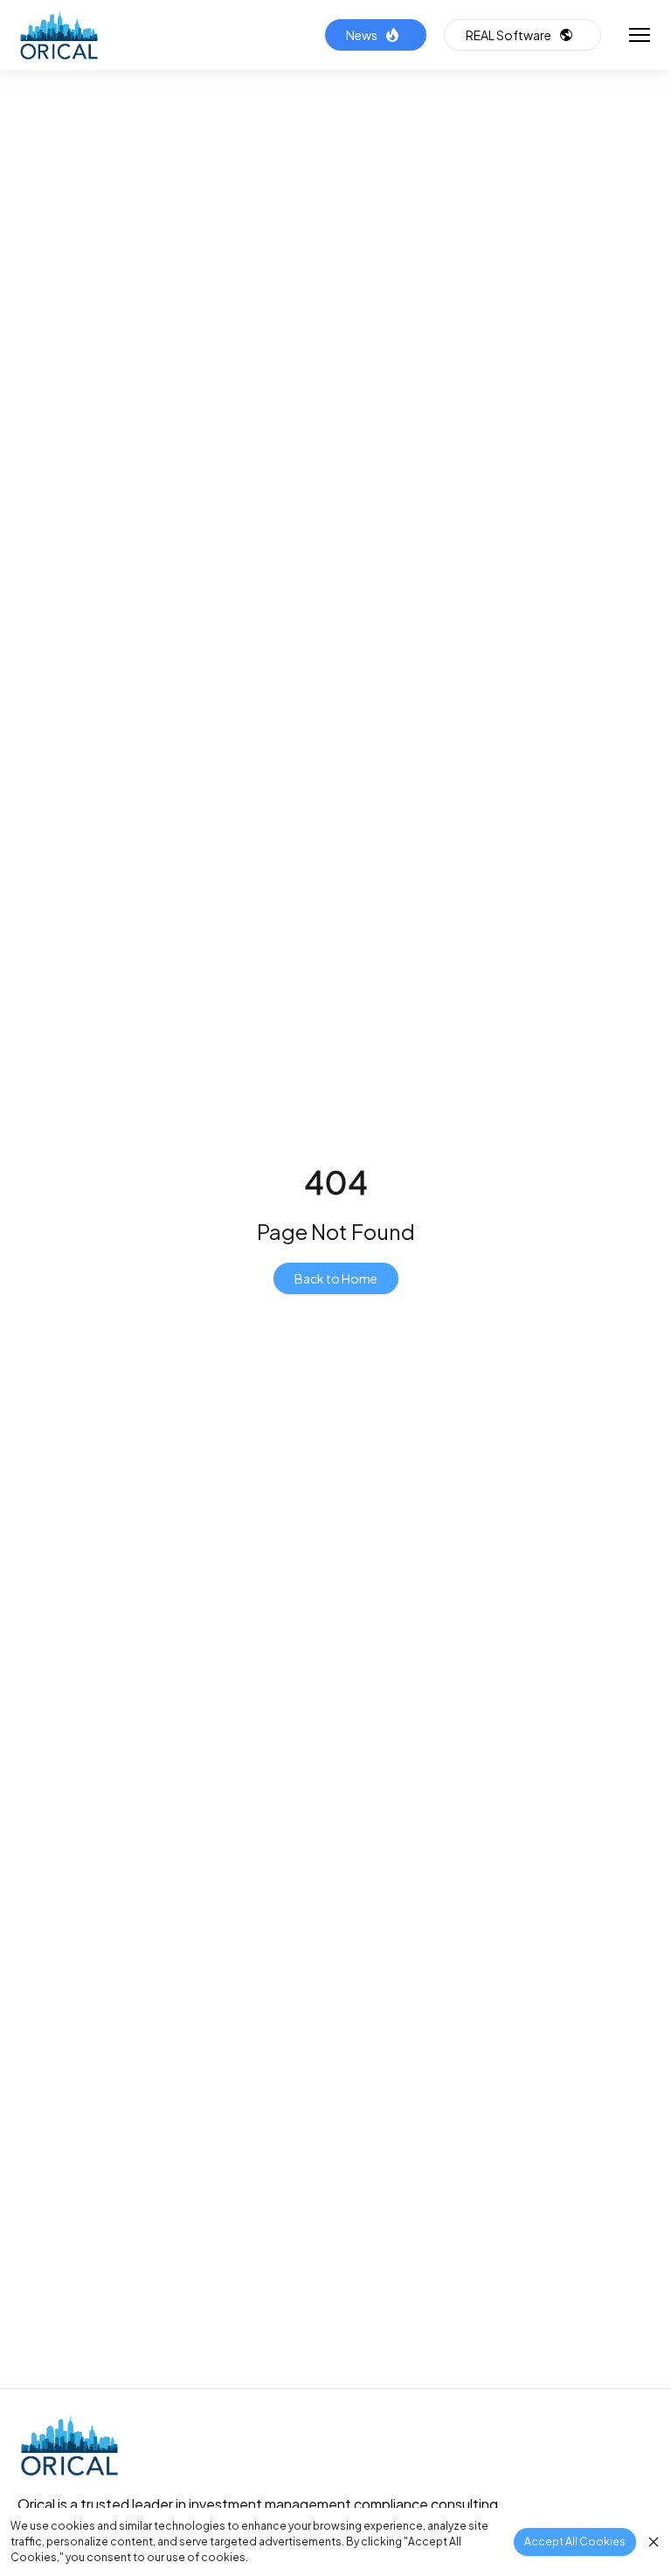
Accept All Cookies (575, 2542)
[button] (636, 35)
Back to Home (336, 1278)
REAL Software (508, 35)
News (362, 35)
